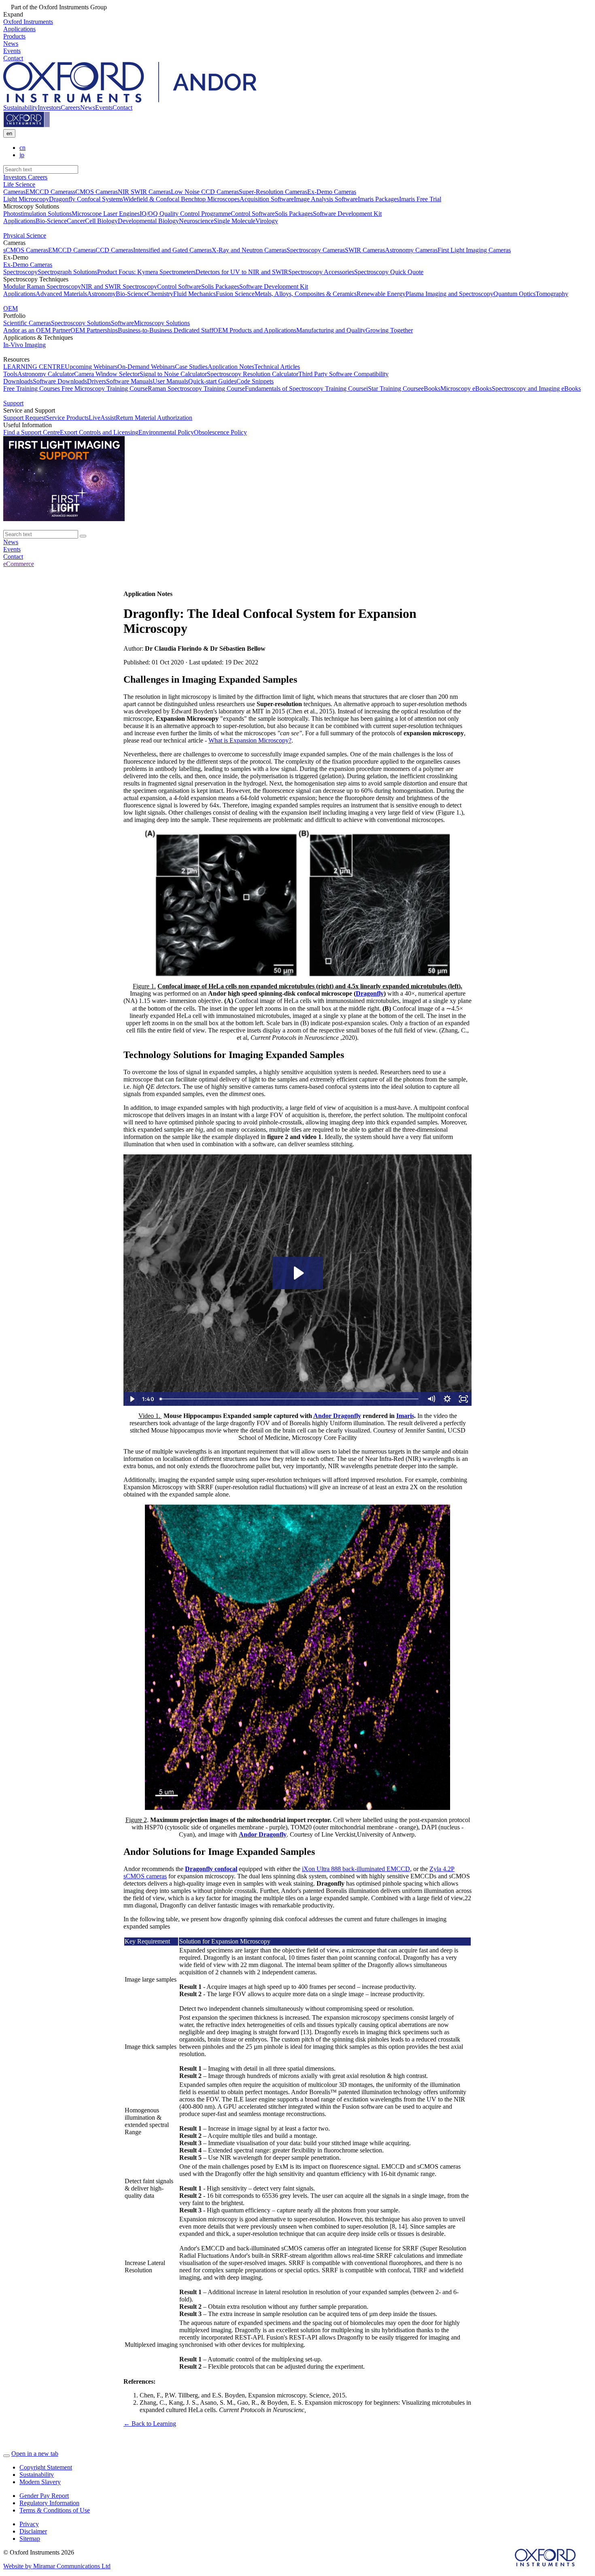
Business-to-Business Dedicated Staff (166, 330)
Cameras (14, 192)
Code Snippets (255, 381)
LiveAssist (102, 418)
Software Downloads (60, 381)
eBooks (431, 389)
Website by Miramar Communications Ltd (57, 2566)
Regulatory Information (49, 2503)
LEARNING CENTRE (34, 367)
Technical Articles (277, 367)
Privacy (29, 2524)
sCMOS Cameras (95, 192)
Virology (267, 221)
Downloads (18, 381)
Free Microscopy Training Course (104, 389)
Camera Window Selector (107, 374)
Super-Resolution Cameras (273, 192)
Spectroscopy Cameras (316, 250)
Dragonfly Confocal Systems (86, 199)
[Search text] (83, 536)
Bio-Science (51, 221)
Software (122, 323)
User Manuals (170, 381)
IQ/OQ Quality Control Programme (185, 214)
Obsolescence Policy (220, 432)
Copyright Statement (46, 2467)
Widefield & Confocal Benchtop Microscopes (181, 199)
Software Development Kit (347, 214)
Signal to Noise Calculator (173, 374)
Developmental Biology (148, 221)
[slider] (290, 1399)
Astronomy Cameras (411, 250)
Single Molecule (235, 221)
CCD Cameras (114, 250)
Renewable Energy (381, 294)
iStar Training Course (394, 389)
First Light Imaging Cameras (474, 250)
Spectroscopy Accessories (321, 272)
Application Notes (231, 367)
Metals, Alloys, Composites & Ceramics (306, 294)
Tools (10, 374)
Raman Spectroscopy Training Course (196, 389)
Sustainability (20, 108)
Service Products (67, 418)
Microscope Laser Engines (106, 214)
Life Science (19, 184)
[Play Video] (132, 1399)
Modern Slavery (40, 2482)
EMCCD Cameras (49, 192)
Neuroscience (196, 221)
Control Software (253, 214)
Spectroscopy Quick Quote (389, 272)
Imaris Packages (378, 199)
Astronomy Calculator (46, 374)
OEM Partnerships (94, 330)
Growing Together (389, 330)
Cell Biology (101, 221)
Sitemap (30, 2539)
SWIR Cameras (365, 250)
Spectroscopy (20, 272)
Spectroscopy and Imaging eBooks (536, 389)
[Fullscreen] (463, 1399)
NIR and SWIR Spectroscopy (119, 286)
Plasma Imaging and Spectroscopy (449, 294)
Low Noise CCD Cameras (205, 192)
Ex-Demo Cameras (332, 192)
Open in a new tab (35, 2454)
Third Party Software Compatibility (343, 374)
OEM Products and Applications (255, 330)
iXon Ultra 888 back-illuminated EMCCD (356, 1869)
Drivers (97, 381)
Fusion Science (235, 294)
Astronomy (101, 294)
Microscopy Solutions (162, 323)
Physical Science (25, 235)
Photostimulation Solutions (37, 214)
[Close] (6, 2456)
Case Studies (191, 367)
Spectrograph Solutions (67, 272)
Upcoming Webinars (91, 367)
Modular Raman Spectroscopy (42, 286)
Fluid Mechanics (194, 294)
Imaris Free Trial (420, 199)
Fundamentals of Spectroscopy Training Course (306, 389)
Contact (122, 108)
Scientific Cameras (27, 323)
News (88, 108)
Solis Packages (294, 214)
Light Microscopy (26, 199)
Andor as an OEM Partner (37, 330)
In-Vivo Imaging (24, 345)
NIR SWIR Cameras (144, 192)
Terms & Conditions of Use (55, 2510)
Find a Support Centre (32, 432)
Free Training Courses (32, 389)
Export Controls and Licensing (99, 432)
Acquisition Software (267, 199)
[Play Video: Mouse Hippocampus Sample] (298, 1273)
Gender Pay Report (44, 2496)
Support (13, 403)
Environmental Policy (166, 432)
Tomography (552, 294)
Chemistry (160, 294)
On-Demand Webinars (146, 367)
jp (22, 155)
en (9, 133)
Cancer (76, 221)
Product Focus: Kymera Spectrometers (146, 272)
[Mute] (431, 1399)
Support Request (24, 418)
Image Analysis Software (326, 199)
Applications (19, 221)
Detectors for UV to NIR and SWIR (242, 272)
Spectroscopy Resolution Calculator (253, 374)
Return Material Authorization (154, 418)
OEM (11, 308)
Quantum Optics (514, 294)
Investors (49, 108)
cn (22, 148)
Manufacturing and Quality (331, 330)
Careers (70, 108)
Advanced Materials (61, 294)
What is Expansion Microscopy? (250, 740)
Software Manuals (129, 381)
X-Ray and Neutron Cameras (249, 250)
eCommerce (19, 564)
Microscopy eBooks (466, 389)
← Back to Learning (150, 2424)
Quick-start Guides (212, 381)
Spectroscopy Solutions (81, 323)
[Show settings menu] (447, 1399)
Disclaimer (33, 2531)
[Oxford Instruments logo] (27, 125)
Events (104, 108)
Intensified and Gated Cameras (172, 250)
